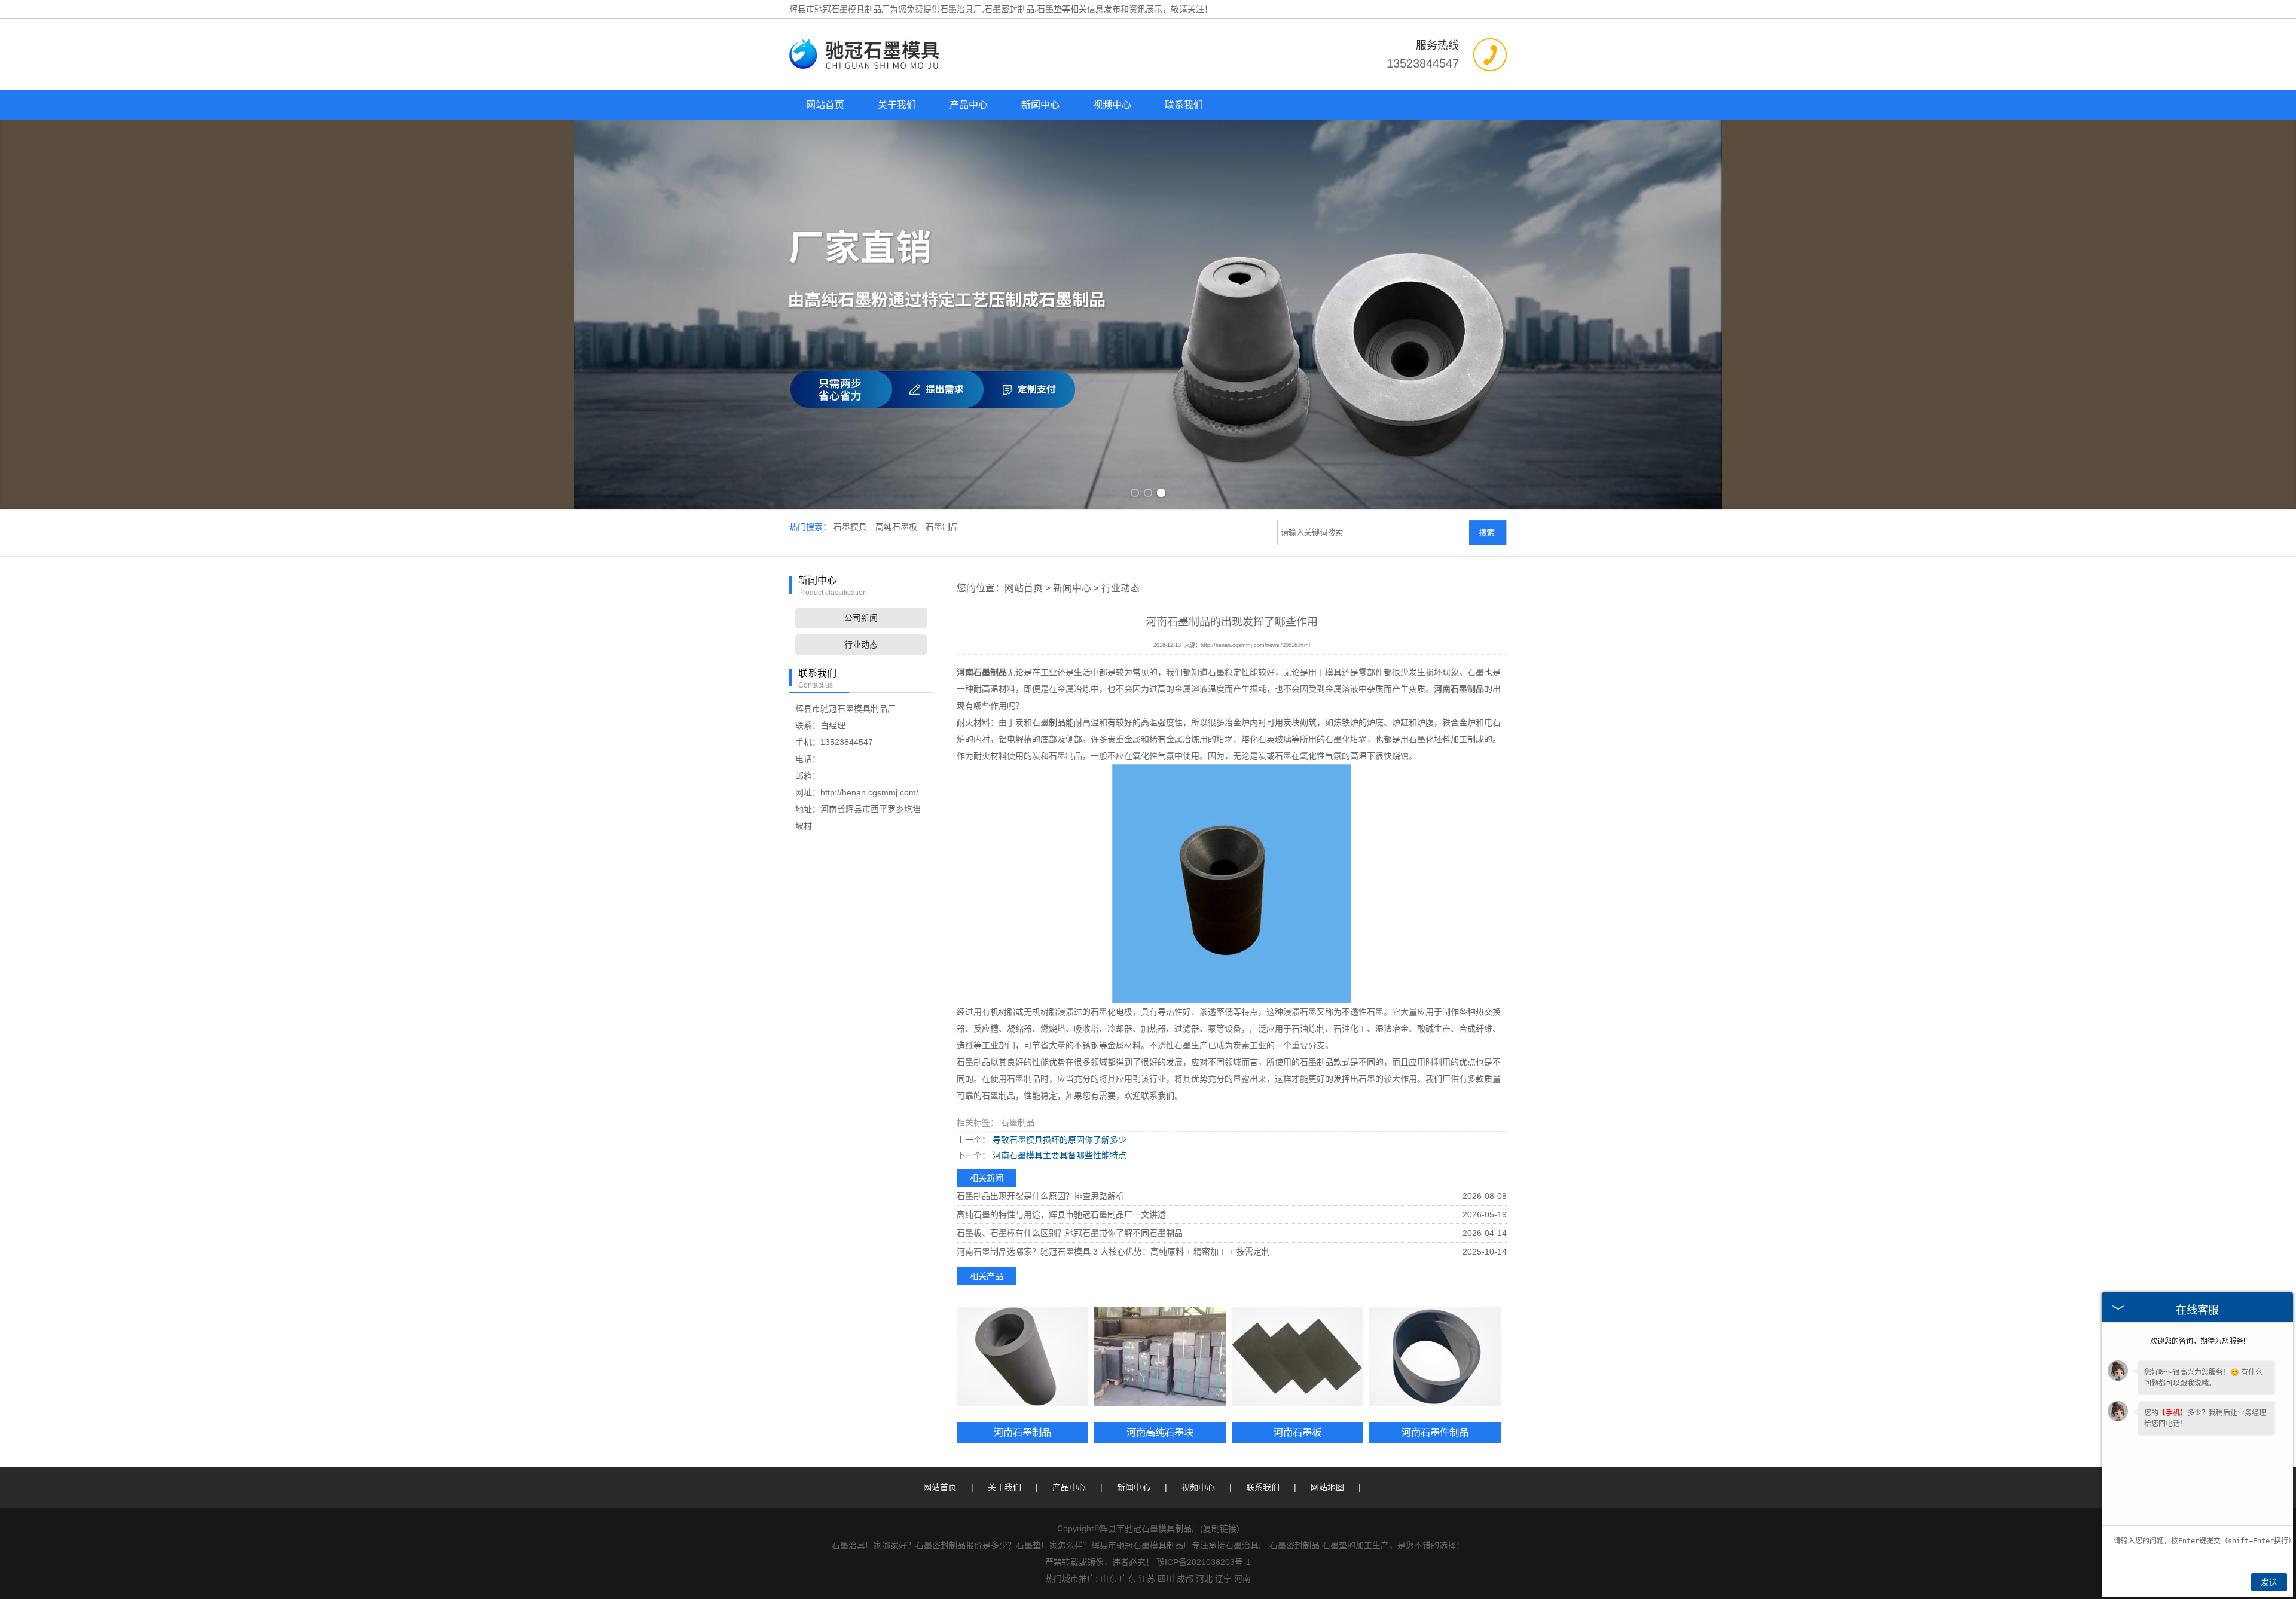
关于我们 (897, 105)
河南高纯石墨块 (1160, 1432)
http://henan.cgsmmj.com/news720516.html (1255, 645)
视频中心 (1112, 105)
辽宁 (1223, 1579)
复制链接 (1220, 1528)
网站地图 (1327, 1487)
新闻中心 (1040, 105)
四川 (1166, 1579)
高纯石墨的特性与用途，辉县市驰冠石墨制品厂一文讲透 (1061, 1214)
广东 (1128, 1579)
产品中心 (969, 105)
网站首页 (825, 105)
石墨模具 (851, 527)
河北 (1204, 1579)
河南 (1242, 1579)
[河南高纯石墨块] (1160, 1357)
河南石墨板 (1297, 1432)
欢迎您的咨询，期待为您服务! (2198, 1341)
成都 (1185, 1579)
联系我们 (1184, 105)
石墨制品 (942, 527)
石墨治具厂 (961, 9)
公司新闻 (861, 618)
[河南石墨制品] (1022, 1357)
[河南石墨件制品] (1435, 1357)
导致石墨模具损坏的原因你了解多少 (1058, 1140)
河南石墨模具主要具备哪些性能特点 (1058, 1155)
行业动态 (861, 645)
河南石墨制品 (1022, 1432)
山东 (1109, 1579)
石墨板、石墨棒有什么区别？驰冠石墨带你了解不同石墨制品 (1070, 1233)
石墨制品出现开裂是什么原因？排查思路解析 (1040, 1196)
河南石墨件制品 (1435, 1432)
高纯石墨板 (897, 527)
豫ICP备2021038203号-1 (1204, 1562)
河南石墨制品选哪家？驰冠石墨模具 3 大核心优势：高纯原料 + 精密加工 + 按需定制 (1113, 1252)
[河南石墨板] (1297, 1357)
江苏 (1147, 1579)
